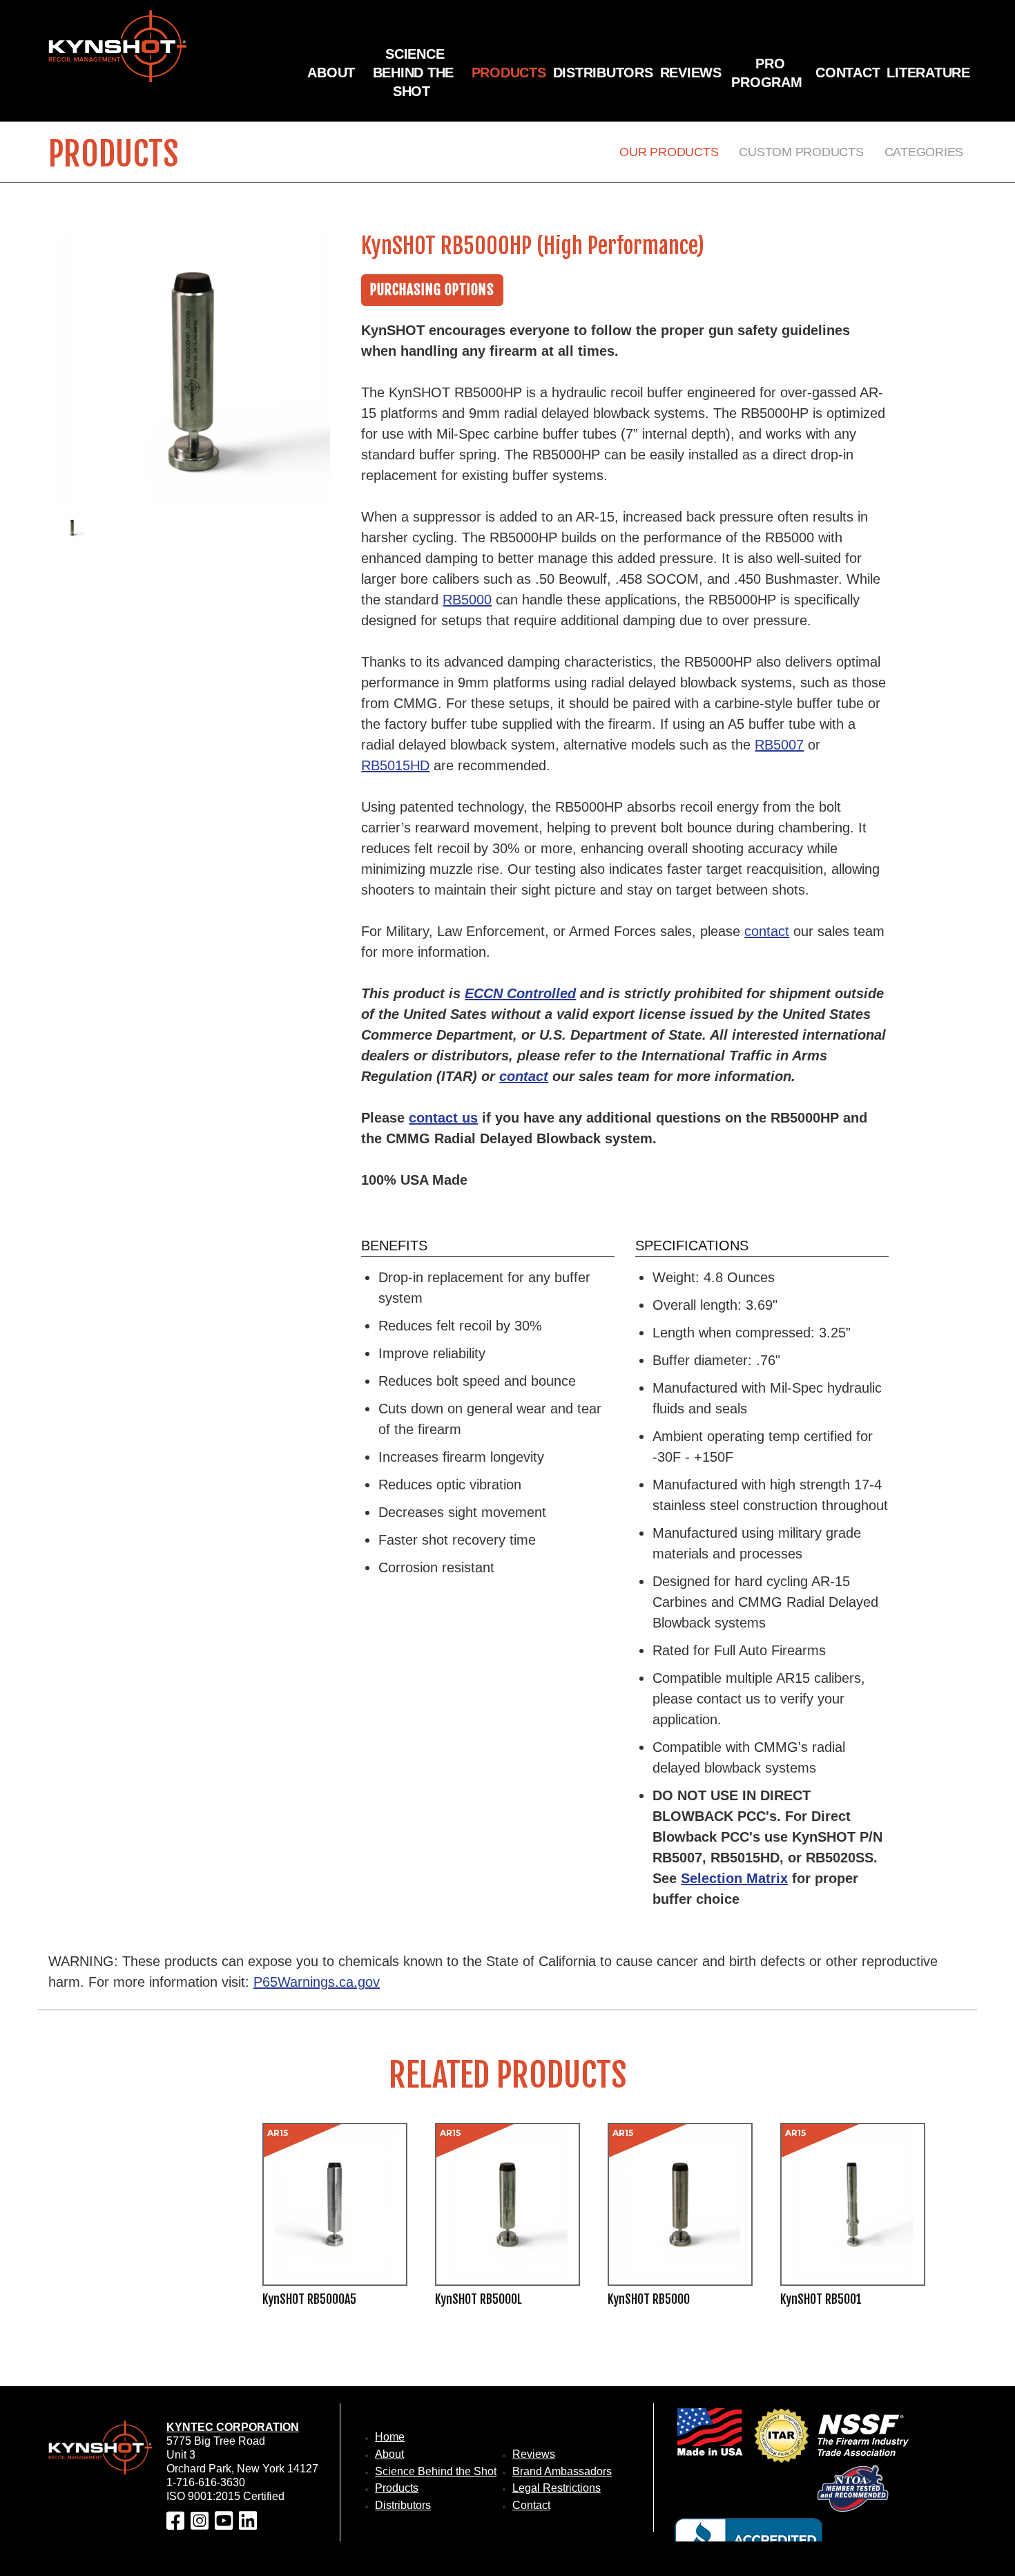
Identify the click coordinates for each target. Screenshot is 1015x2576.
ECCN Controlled (520, 993)
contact (767, 931)
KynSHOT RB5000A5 (309, 2300)
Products (509, 73)
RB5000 (467, 600)
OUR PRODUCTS (669, 152)
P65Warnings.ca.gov (317, 1982)
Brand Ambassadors (562, 2471)
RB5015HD (395, 765)
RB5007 (779, 745)
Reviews (691, 73)
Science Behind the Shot (414, 73)
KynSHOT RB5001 (821, 2300)
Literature (928, 73)
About (331, 73)
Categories (924, 152)
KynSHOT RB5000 (649, 2300)
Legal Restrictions (557, 2488)
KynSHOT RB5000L (478, 2300)
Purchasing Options (432, 290)
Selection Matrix (734, 1878)
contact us (443, 1118)
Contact (848, 73)
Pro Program (766, 73)
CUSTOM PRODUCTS (801, 152)
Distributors (603, 73)
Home (390, 2437)
